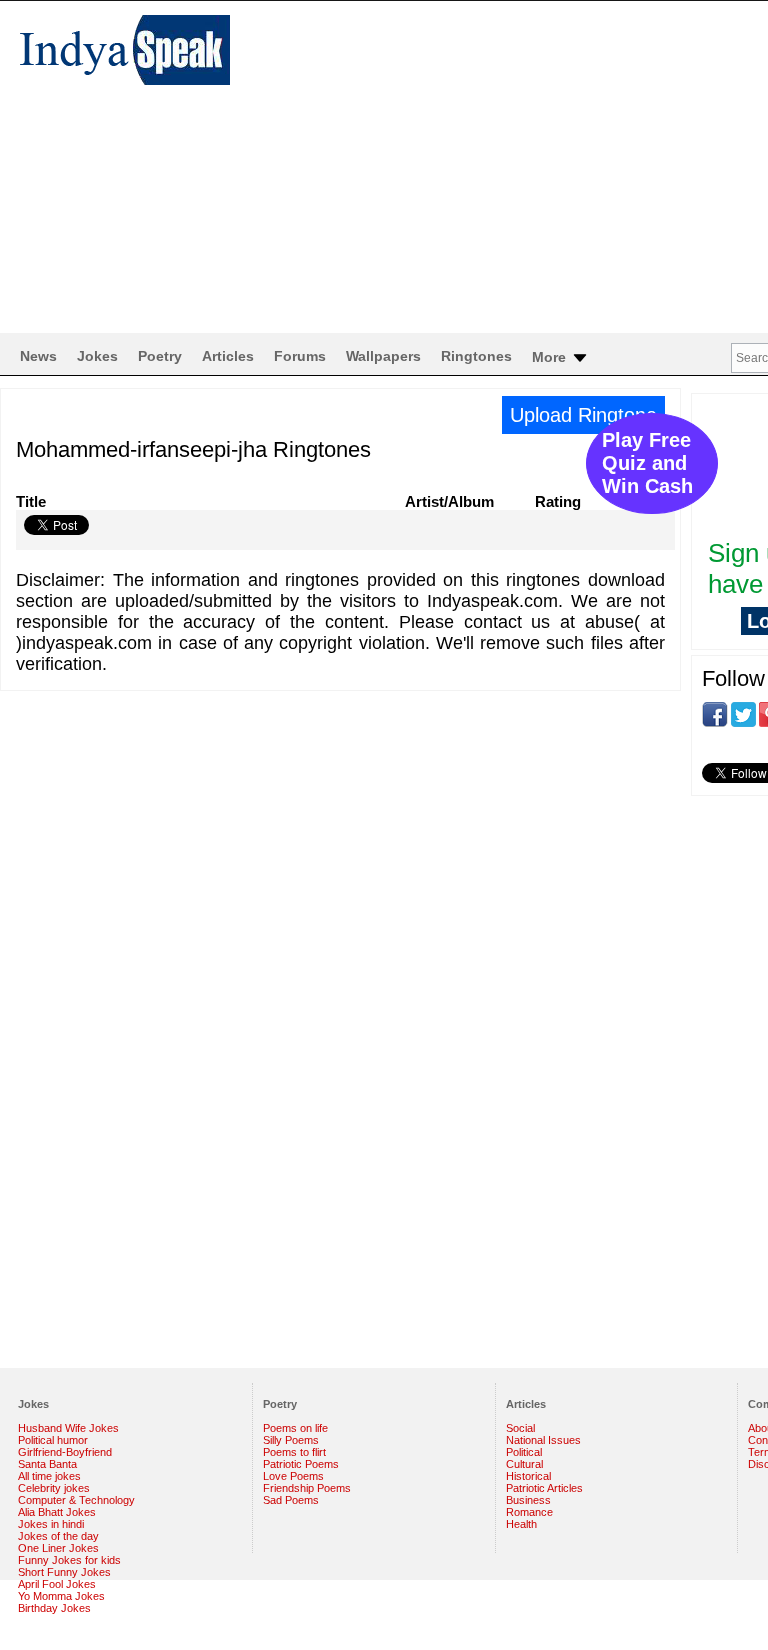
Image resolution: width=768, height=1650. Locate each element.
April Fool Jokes (57, 1584)
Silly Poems (291, 1440)
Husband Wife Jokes (68, 1428)
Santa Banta (47, 1464)
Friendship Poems (307, 1488)
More (551, 357)
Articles (228, 356)
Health (521, 1524)
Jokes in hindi (51, 1524)
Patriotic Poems (301, 1464)
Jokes (97, 356)
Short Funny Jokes (64, 1572)
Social (520, 1428)
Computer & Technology (76, 1500)
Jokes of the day (58, 1536)
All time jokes (49, 1476)
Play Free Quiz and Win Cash (647, 463)
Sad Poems (291, 1500)
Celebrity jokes (54, 1488)
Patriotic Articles (544, 1488)
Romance (529, 1512)
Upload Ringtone (583, 415)
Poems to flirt (294, 1452)
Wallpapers (383, 356)
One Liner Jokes (58, 1548)
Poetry (160, 356)
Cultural (524, 1464)
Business (528, 1500)
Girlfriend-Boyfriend (65, 1452)
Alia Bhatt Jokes (57, 1512)
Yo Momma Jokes (61, 1596)
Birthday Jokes (54, 1608)
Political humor (53, 1440)
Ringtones (476, 356)
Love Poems (293, 1476)
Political (524, 1452)
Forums (300, 356)
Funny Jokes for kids (69, 1560)
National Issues (543, 1440)
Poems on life (295, 1428)
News (38, 356)
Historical (528, 1476)
